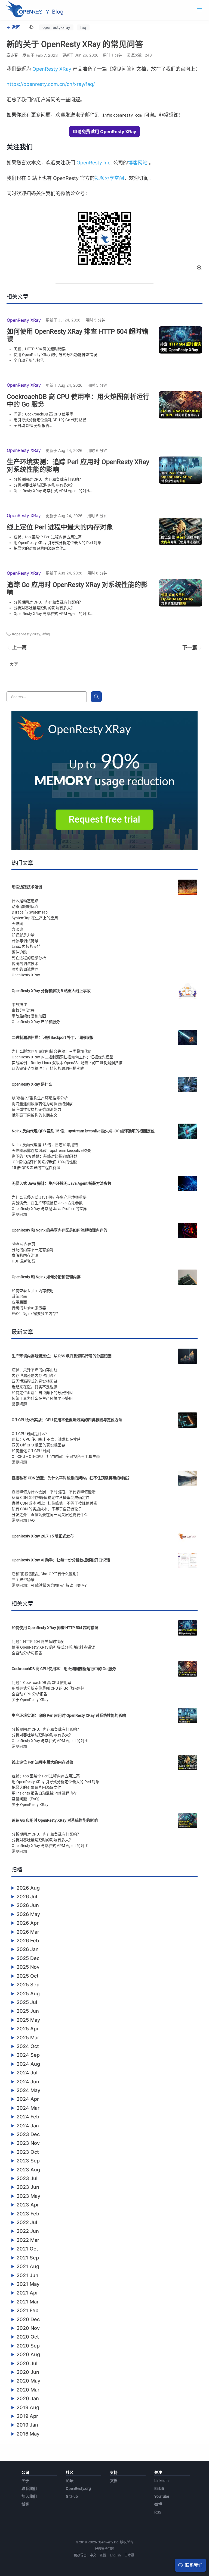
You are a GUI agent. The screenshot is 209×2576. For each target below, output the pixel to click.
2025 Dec (28, 1958)
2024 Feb (28, 2117)
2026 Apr (28, 1923)
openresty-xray (56, 27)
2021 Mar (28, 2302)
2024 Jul (27, 2073)
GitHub (72, 2496)
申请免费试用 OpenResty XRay (104, 132)
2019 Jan (27, 2425)
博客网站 (138, 163)
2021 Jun (27, 2275)
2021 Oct (27, 2249)
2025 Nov (28, 1967)
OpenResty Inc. (94, 163)
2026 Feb (28, 1941)
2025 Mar (28, 2038)
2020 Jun (28, 2372)
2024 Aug (28, 2064)
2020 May (28, 2381)
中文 (93, 2555)
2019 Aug (28, 2407)
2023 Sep (28, 2161)
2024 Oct (28, 2046)
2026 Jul (27, 1897)
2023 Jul (27, 2178)
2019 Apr (27, 2416)
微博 (158, 2504)
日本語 (129, 2555)
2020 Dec (28, 2319)
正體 (103, 2555)
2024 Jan (28, 2126)
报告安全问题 (104, 2549)
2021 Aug (28, 2266)
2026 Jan (28, 1949)
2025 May (28, 2020)
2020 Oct (28, 2337)
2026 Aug (28, 1888)
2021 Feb (27, 2310)
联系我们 (29, 2489)
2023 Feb (28, 2214)
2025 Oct (28, 1976)
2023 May (28, 2196)
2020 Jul (27, 2363)
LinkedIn (162, 2481)
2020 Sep (28, 2346)
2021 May (28, 2284)
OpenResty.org (78, 2489)
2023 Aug (28, 2170)
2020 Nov (28, 2328)
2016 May (28, 2434)
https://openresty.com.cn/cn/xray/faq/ (51, 84)
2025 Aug (28, 1994)
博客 (25, 2504)
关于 (25, 2481)
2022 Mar (28, 2240)
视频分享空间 (109, 178)
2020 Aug (28, 2354)
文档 (114, 2481)
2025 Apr (28, 2029)
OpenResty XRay (52, 69)
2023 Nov (28, 2143)
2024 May (28, 2090)
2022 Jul (27, 2222)
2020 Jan (28, 2398)
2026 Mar (28, 1932)
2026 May (28, 1914)
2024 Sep (28, 2055)
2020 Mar (28, 2390)
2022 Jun (28, 2231)
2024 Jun (28, 2082)
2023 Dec (28, 2134)
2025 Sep (28, 1985)
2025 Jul (27, 2002)
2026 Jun (28, 1905)
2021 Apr (27, 2293)
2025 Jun (28, 2011)
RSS (158, 2512)
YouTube (162, 2496)
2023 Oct (28, 2152)
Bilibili (159, 2489)
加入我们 (29, 2496)
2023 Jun (28, 2187)
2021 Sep (28, 2258)
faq (83, 27)
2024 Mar (28, 2108)
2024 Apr (28, 2099)
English (115, 2555)
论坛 (70, 2481)
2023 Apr (28, 2205)
